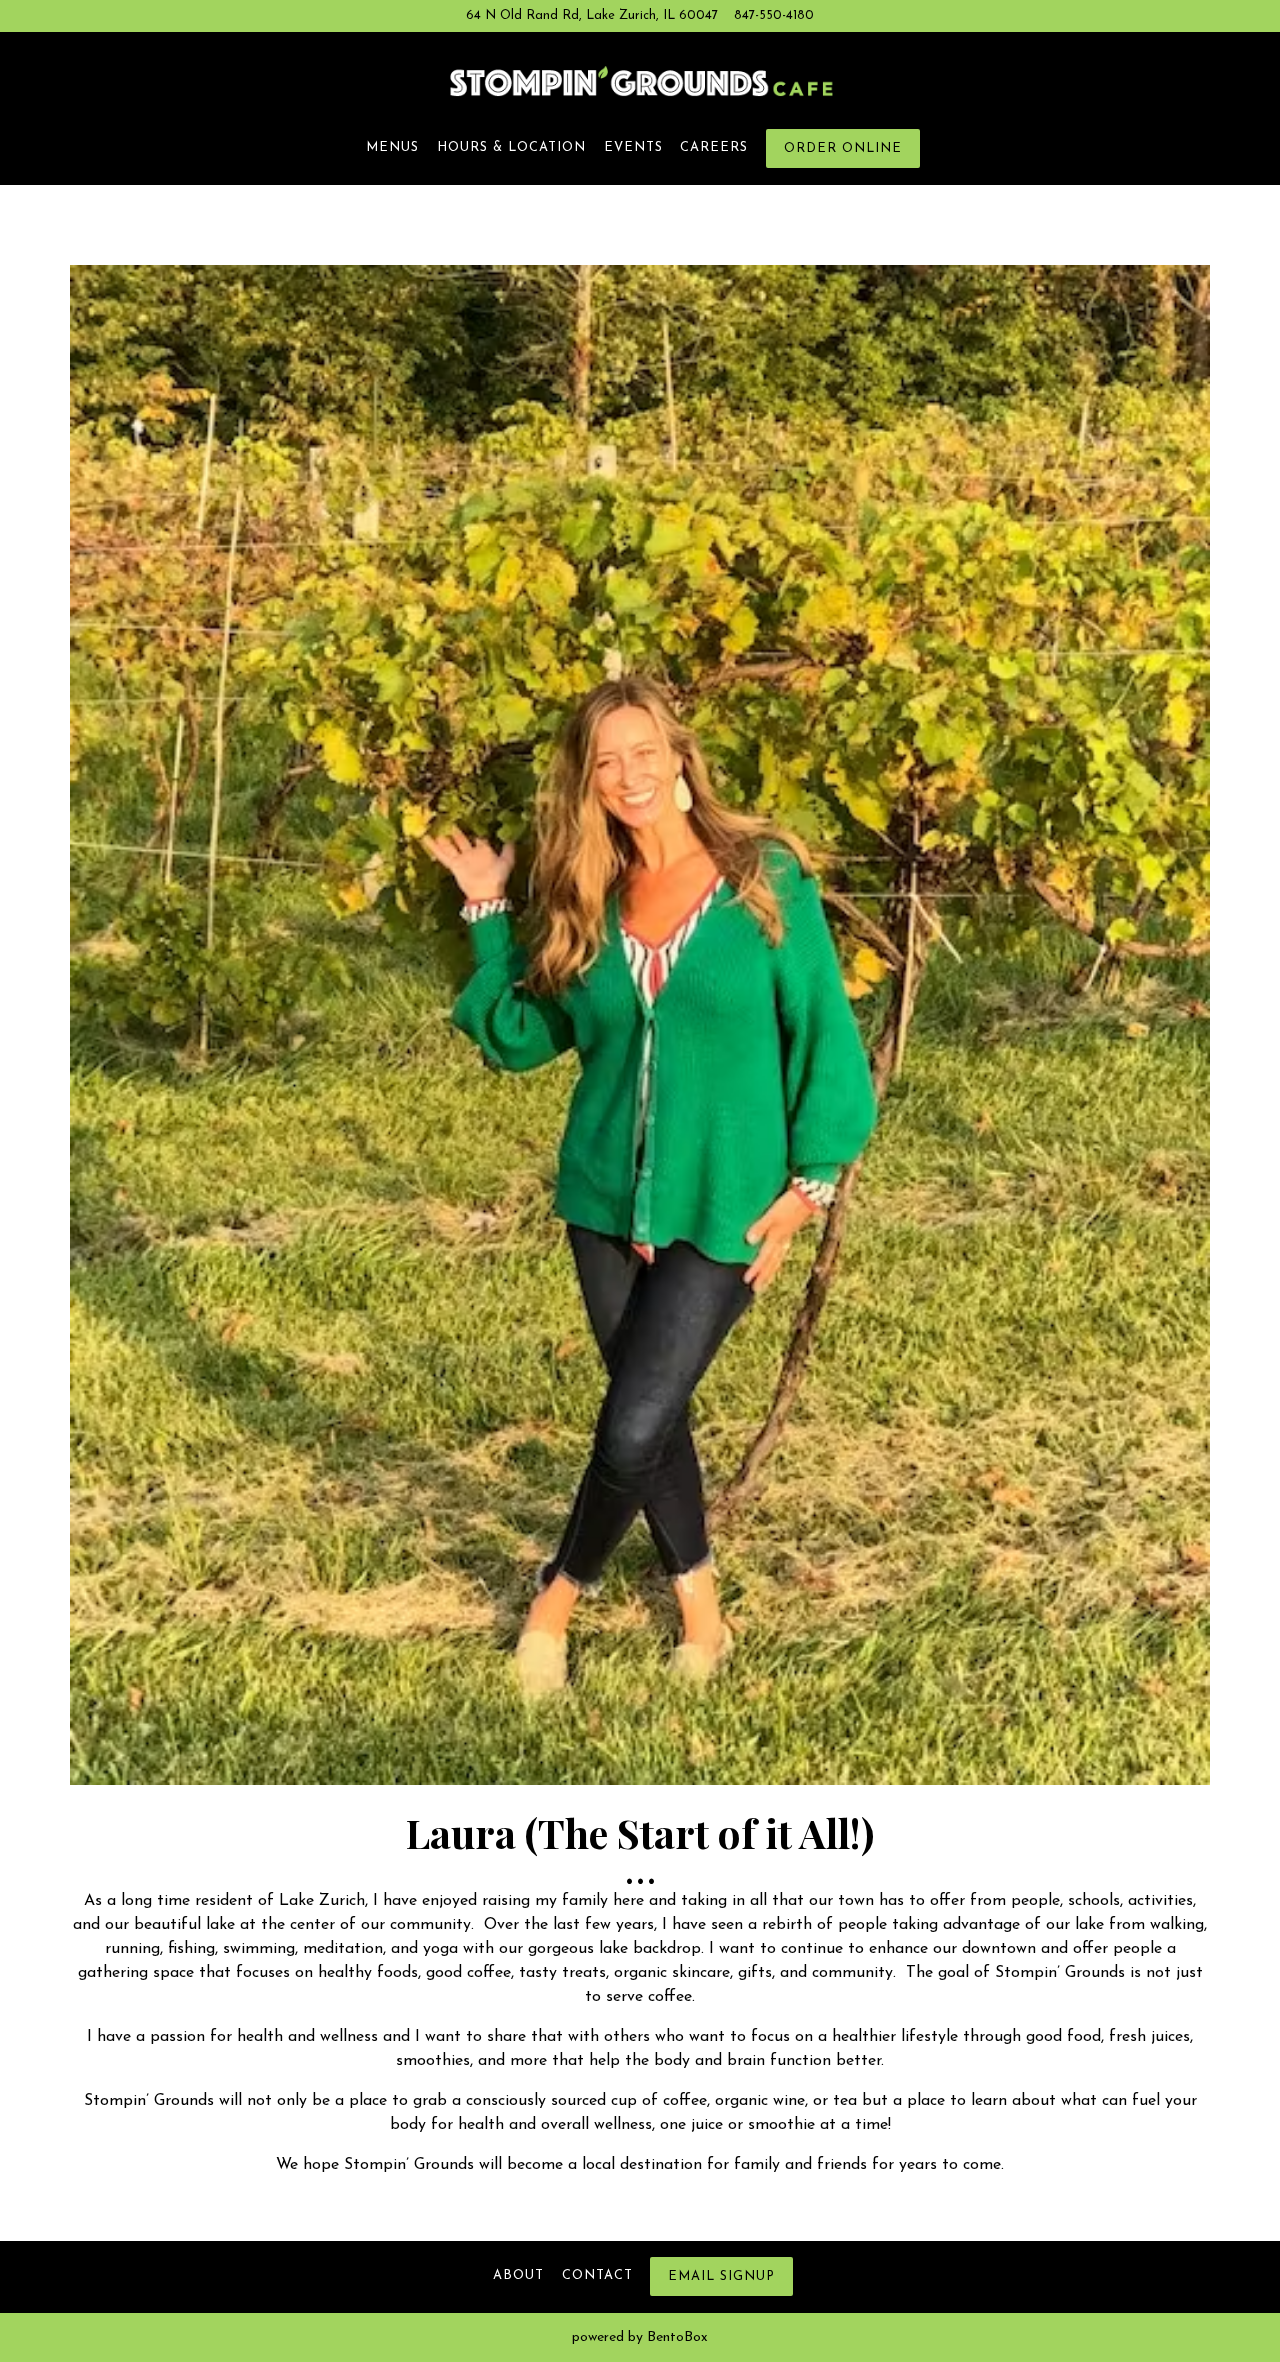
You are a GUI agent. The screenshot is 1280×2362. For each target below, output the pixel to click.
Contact (597, 2275)
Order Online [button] (843, 148)
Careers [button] (714, 147)
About (518, 2275)
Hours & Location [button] (511, 147)
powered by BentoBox (640, 2337)
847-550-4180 (774, 15)
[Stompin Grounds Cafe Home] (640, 80)
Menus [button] (392, 147)
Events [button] (633, 147)
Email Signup (721, 2276)
